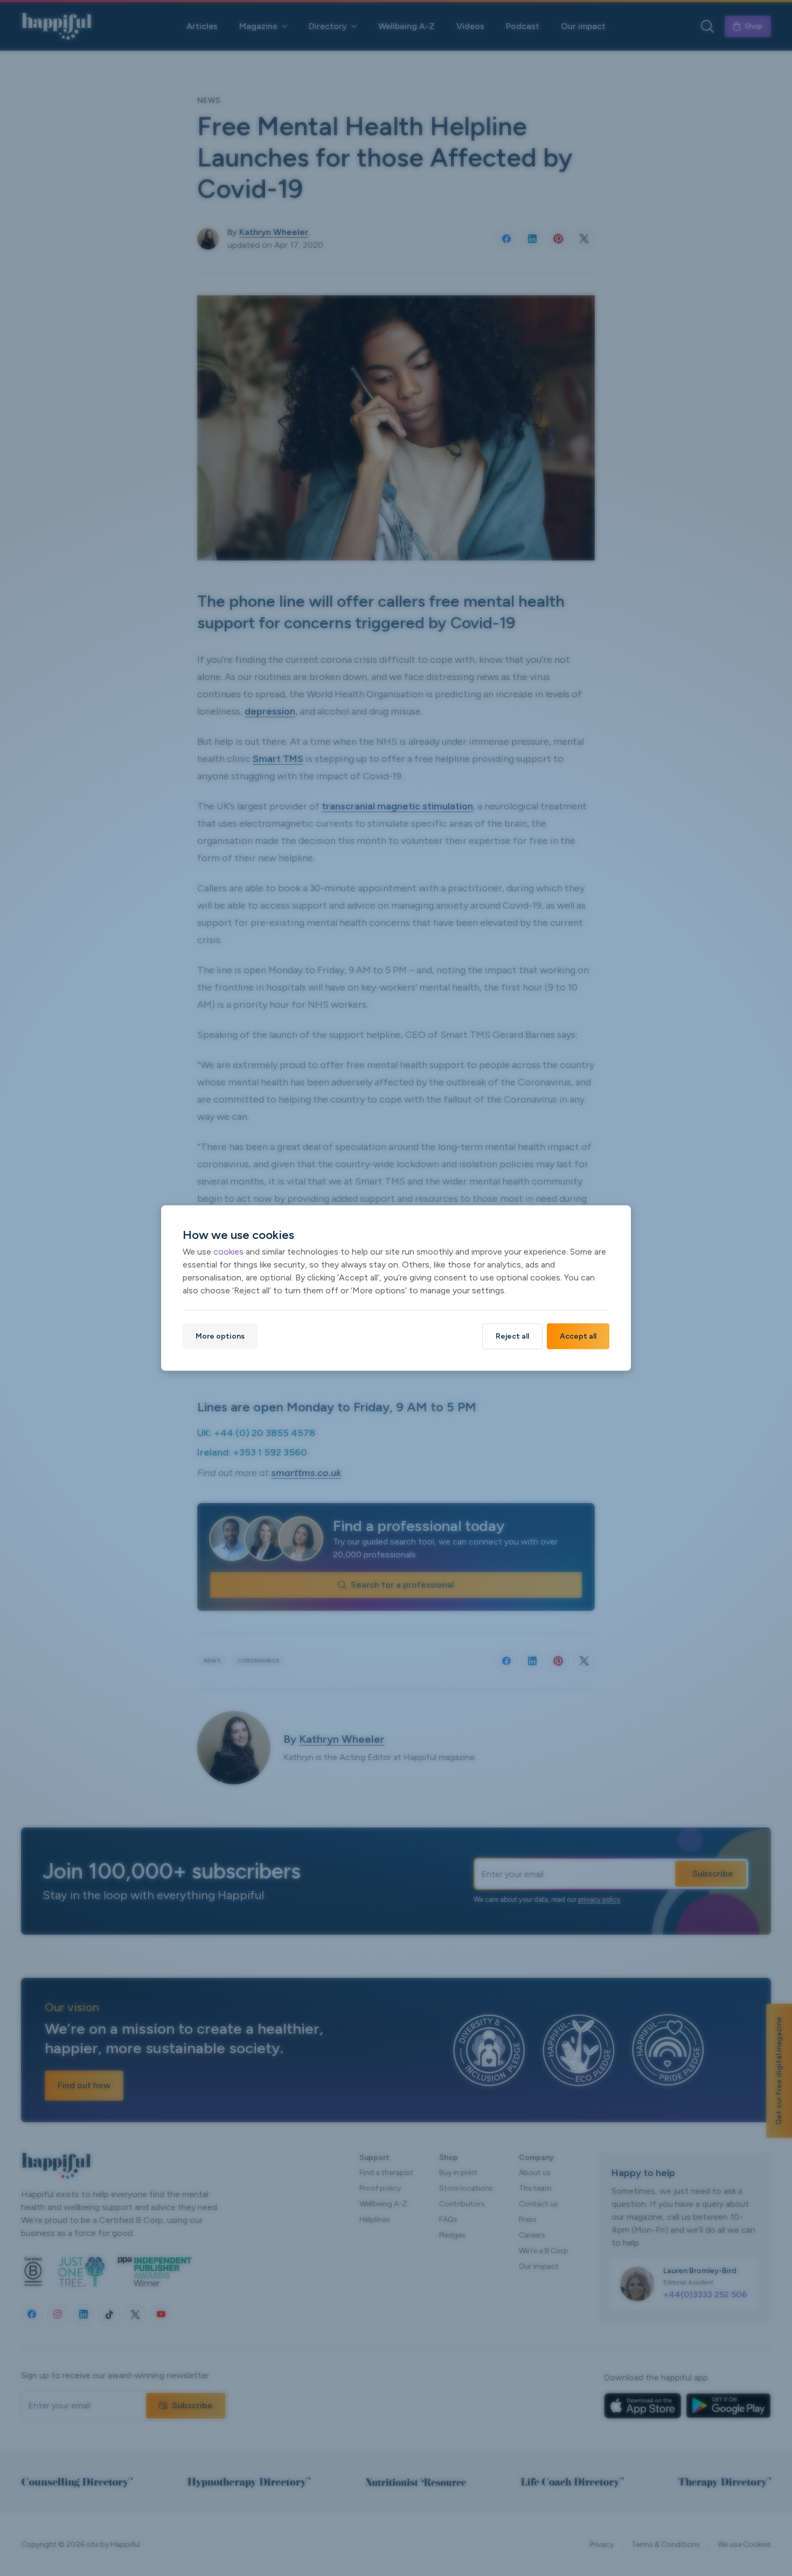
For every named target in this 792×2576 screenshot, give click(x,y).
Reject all (512, 1336)
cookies (228, 1251)
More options (220, 1336)
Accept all (578, 1336)
